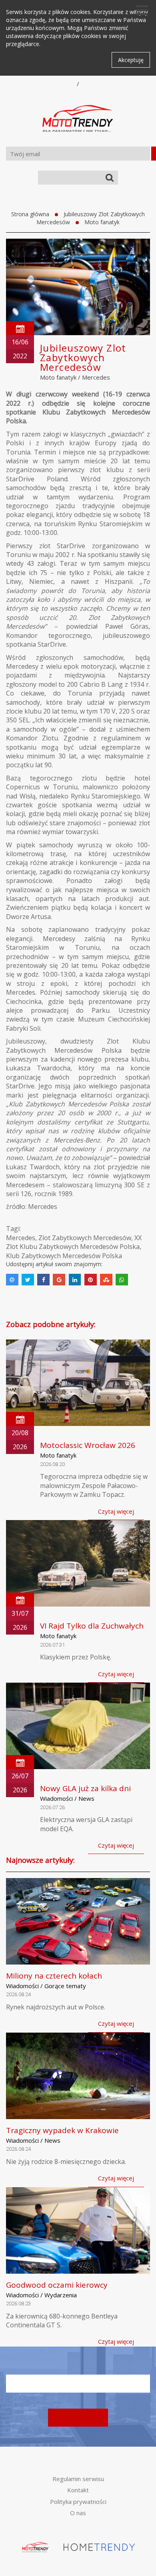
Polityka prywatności (78, 2502)
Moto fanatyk (102, 222)
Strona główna (30, 214)
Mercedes (96, 377)
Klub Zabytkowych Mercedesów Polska (64, 1256)
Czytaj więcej (116, 1511)
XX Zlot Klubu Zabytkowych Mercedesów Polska (74, 1242)
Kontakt (78, 2490)
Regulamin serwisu (78, 2479)
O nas (78, 2513)
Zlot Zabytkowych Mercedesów (85, 1238)
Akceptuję (131, 60)
